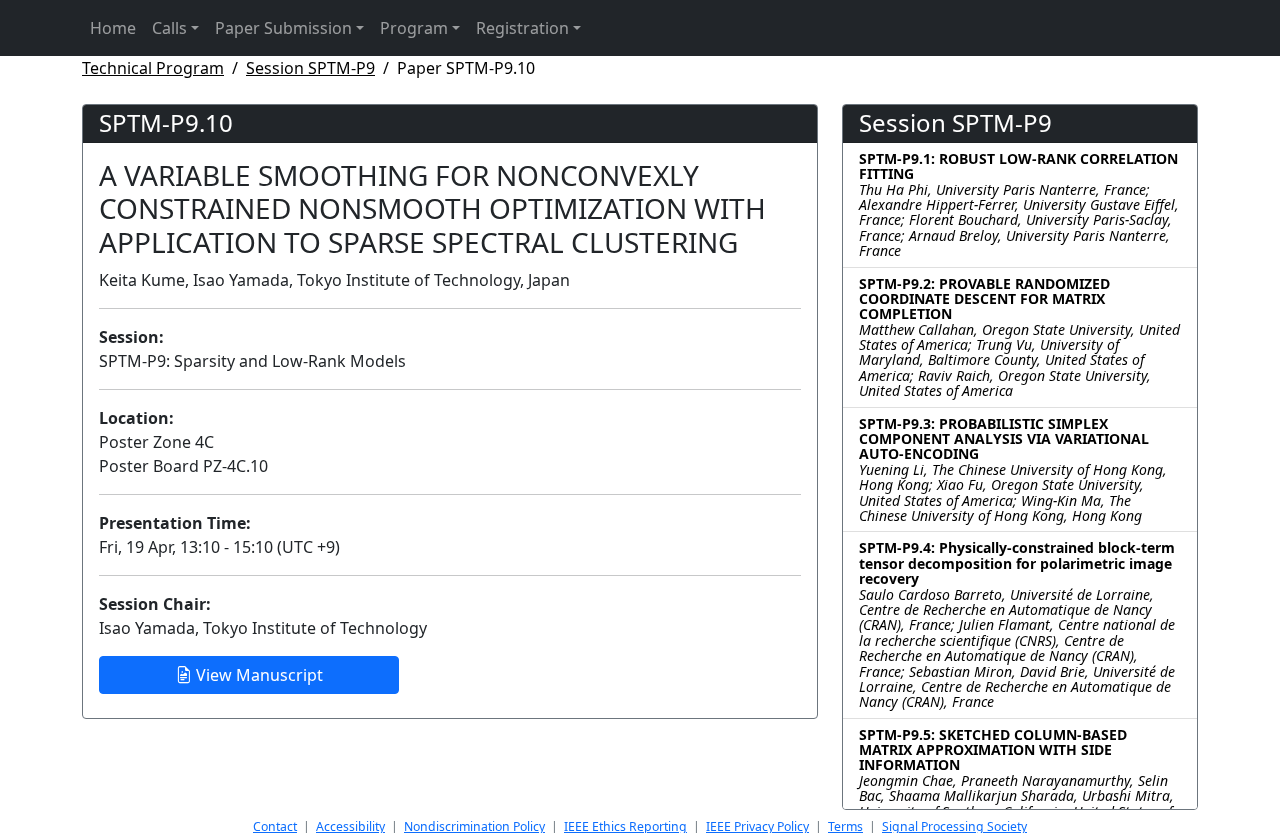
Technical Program (153, 68)
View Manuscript (257, 675)
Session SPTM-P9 (310, 68)
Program (414, 28)
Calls (169, 28)
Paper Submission (283, 28)
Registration (522, 28)
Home (113, 28)
